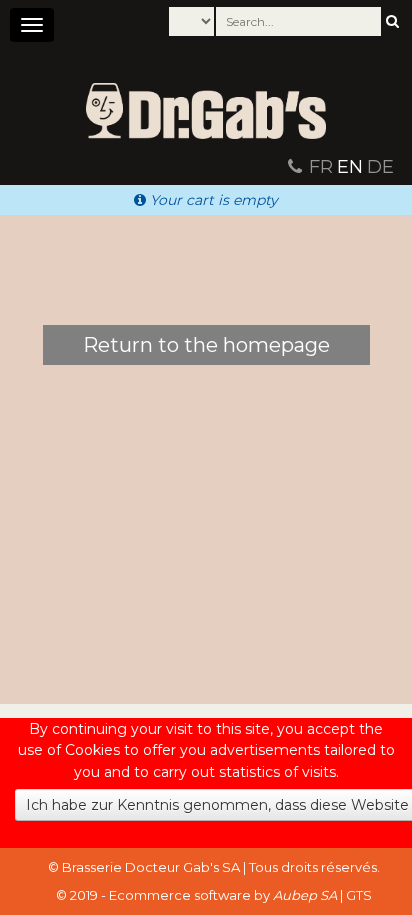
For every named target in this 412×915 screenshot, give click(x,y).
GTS (359, 895)
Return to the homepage (206, 345)
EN (350, 167)
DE (380, 167)
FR (321, 167)
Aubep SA (305, 895)
